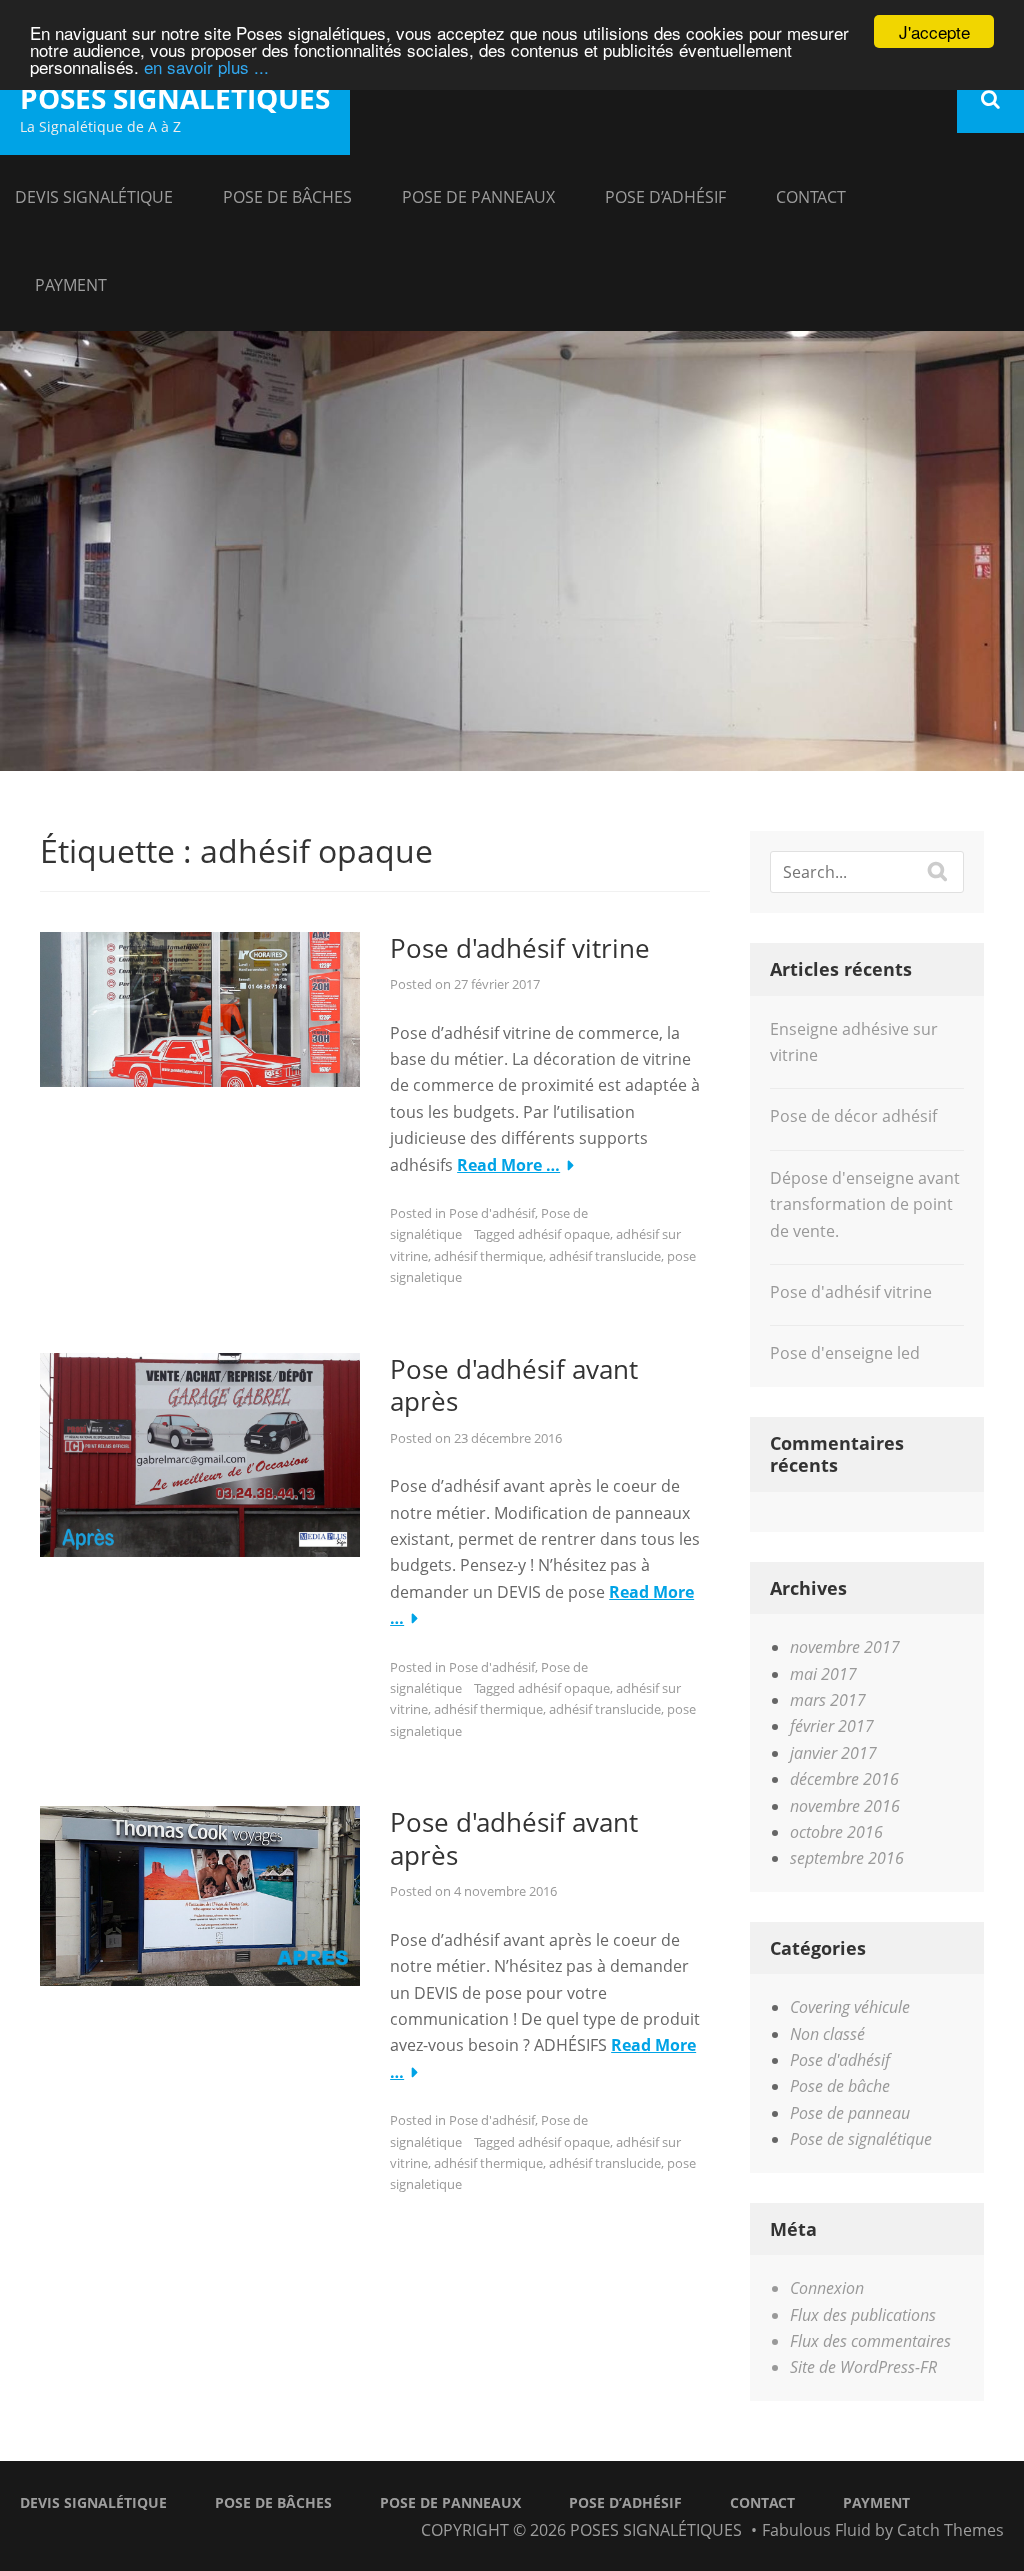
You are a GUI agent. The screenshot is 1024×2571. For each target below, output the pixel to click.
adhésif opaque (564, 1234)
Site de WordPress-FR (863, 2367)
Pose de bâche (840, 2086)
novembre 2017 (845, 1647)
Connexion (827, 2288)
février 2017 (832, 1726)
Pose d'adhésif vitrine (520, 948)
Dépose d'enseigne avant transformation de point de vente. (865, 1204)
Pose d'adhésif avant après (514, 1385)
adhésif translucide (605, 1256)
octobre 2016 (836, 1832)
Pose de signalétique (861, 2139)
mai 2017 (823, 1674)
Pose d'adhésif (492, 1213)
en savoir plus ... (206, 66)
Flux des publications (863, 2315)
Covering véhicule (850, 2007)
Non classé (827, 2034)
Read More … (508, 1165)
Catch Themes (950, 2530)
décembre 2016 (844, 1779)
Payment (71, 285)
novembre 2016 (845, 1806)
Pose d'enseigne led (845, 1353)
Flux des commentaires (870, 2341)
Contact (811, 197)
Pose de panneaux (478, 197)
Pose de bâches (287, 197)
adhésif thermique (488, 1256)
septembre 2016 (847, 1858)
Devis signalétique (94, 197)
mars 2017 (828, 1700)
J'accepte (934, 31)
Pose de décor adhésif (853, 1116)
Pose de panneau (850, 2113)
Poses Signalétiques (175, 98)
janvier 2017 (833, 1753)
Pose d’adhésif (665, 197)
